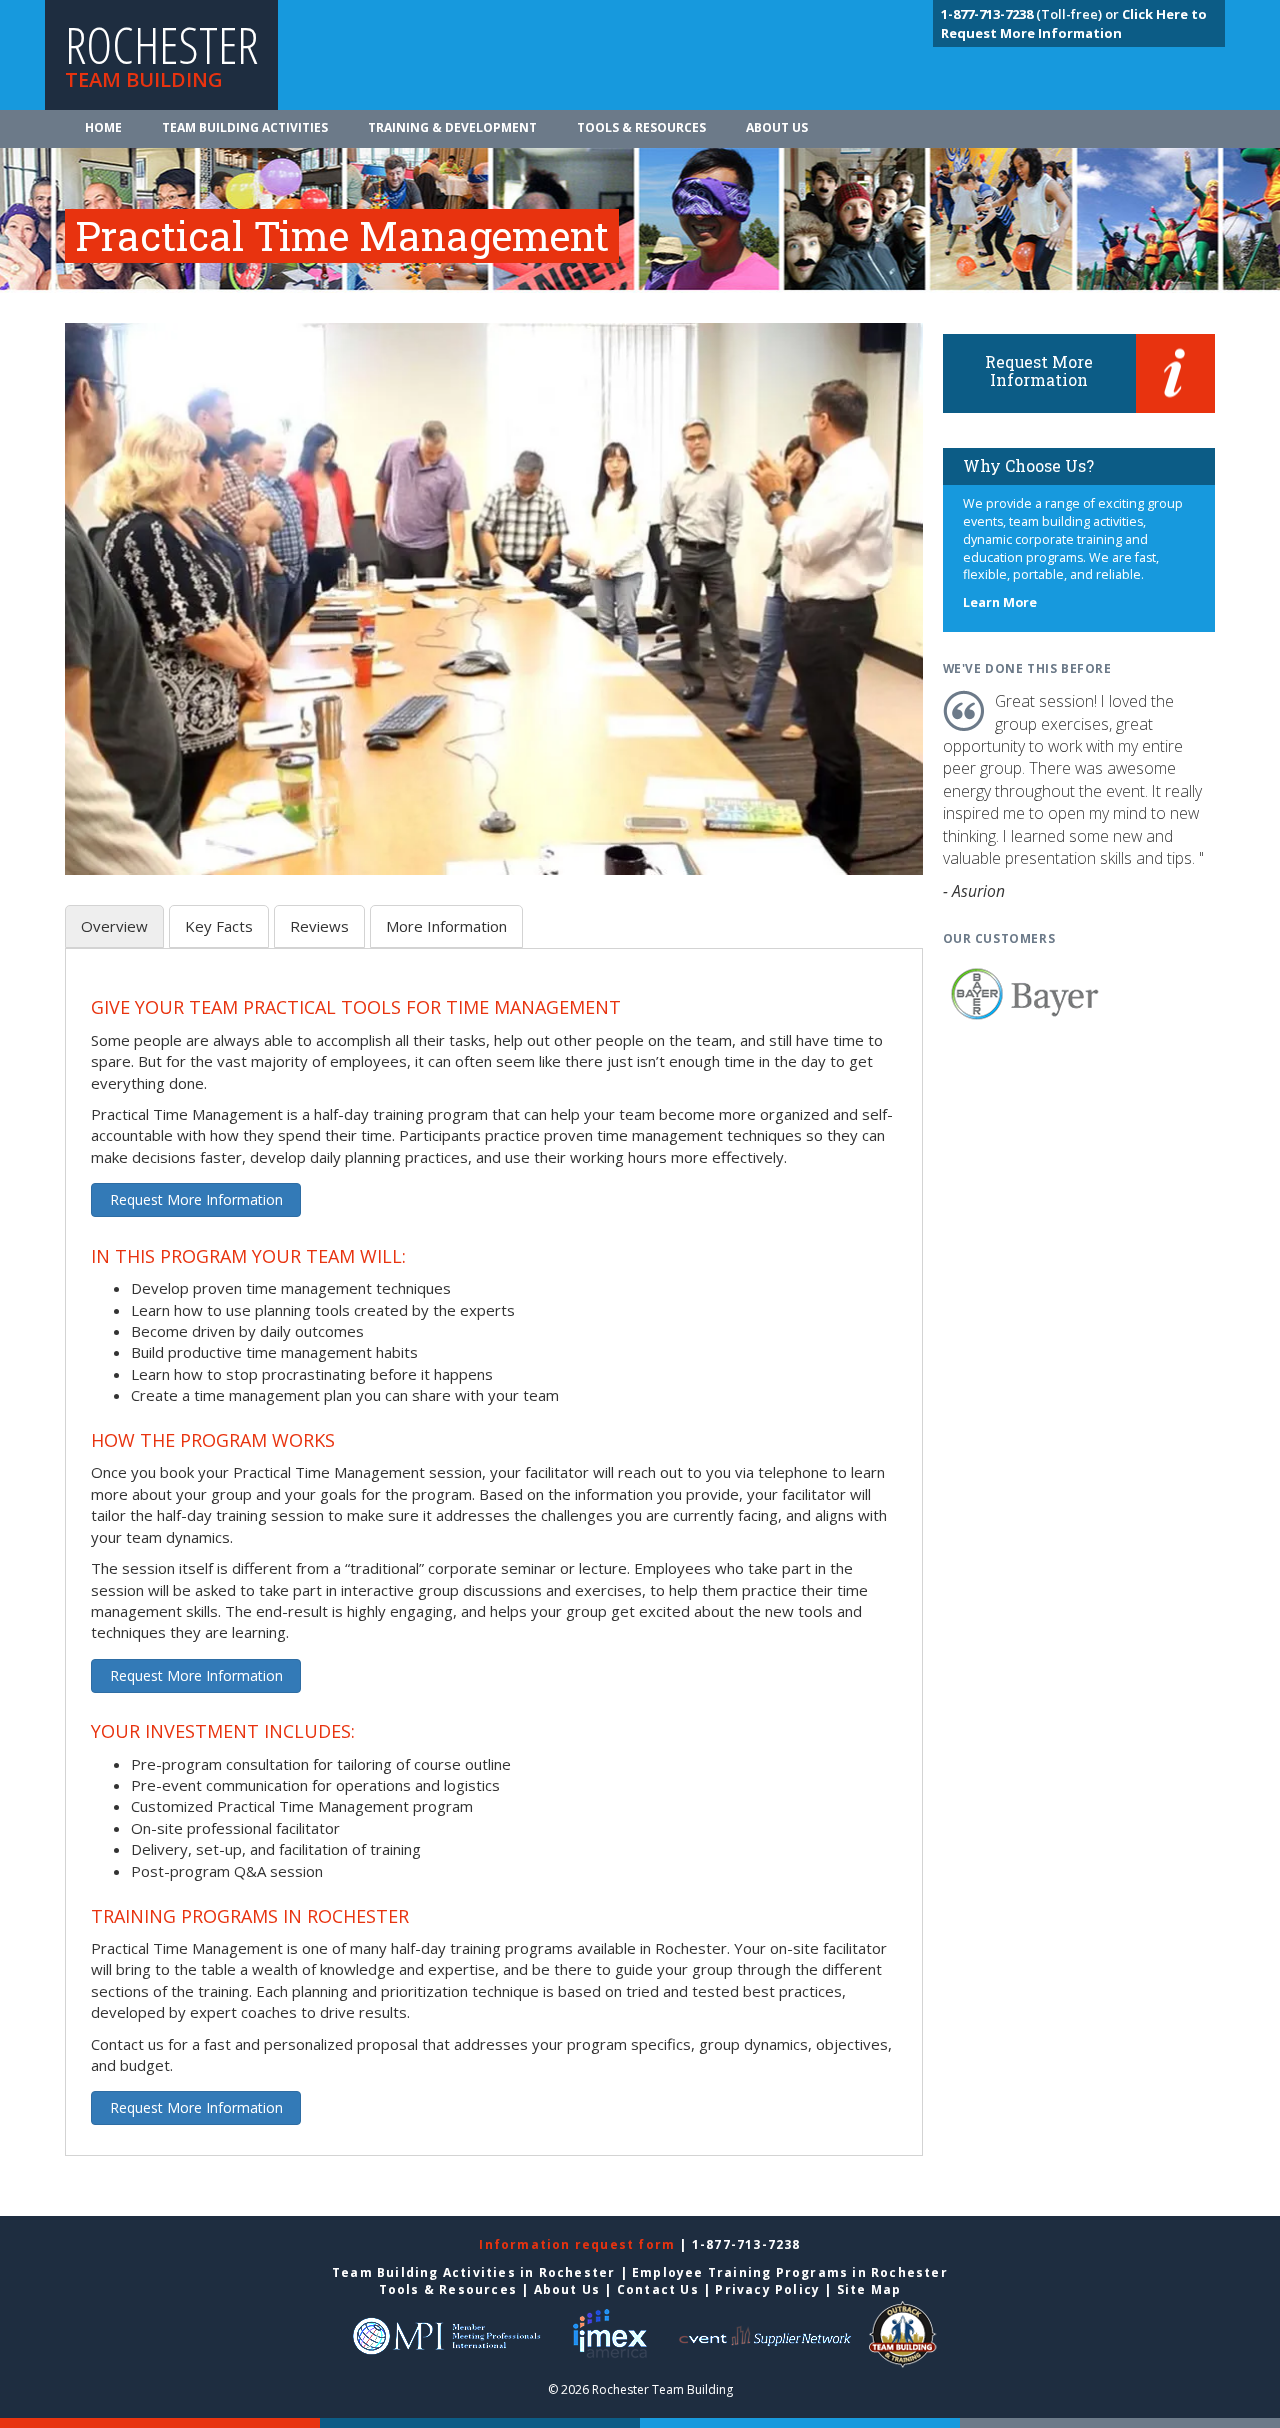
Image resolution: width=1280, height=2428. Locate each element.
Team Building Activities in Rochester (473, 2272)
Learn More (1000, 602)
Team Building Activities (245, 127)
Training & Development (452, 127)
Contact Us (658, 2289)
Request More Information (196, 1199)
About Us (777, 127)
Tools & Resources (641, 127)
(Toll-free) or (1031, 14)
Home (103, 127)
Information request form (579, 2244)
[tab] (114, 926)
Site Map (869, 2289)
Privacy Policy (767, 2289)
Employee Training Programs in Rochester (790, 2272)
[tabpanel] (494, 1563)
